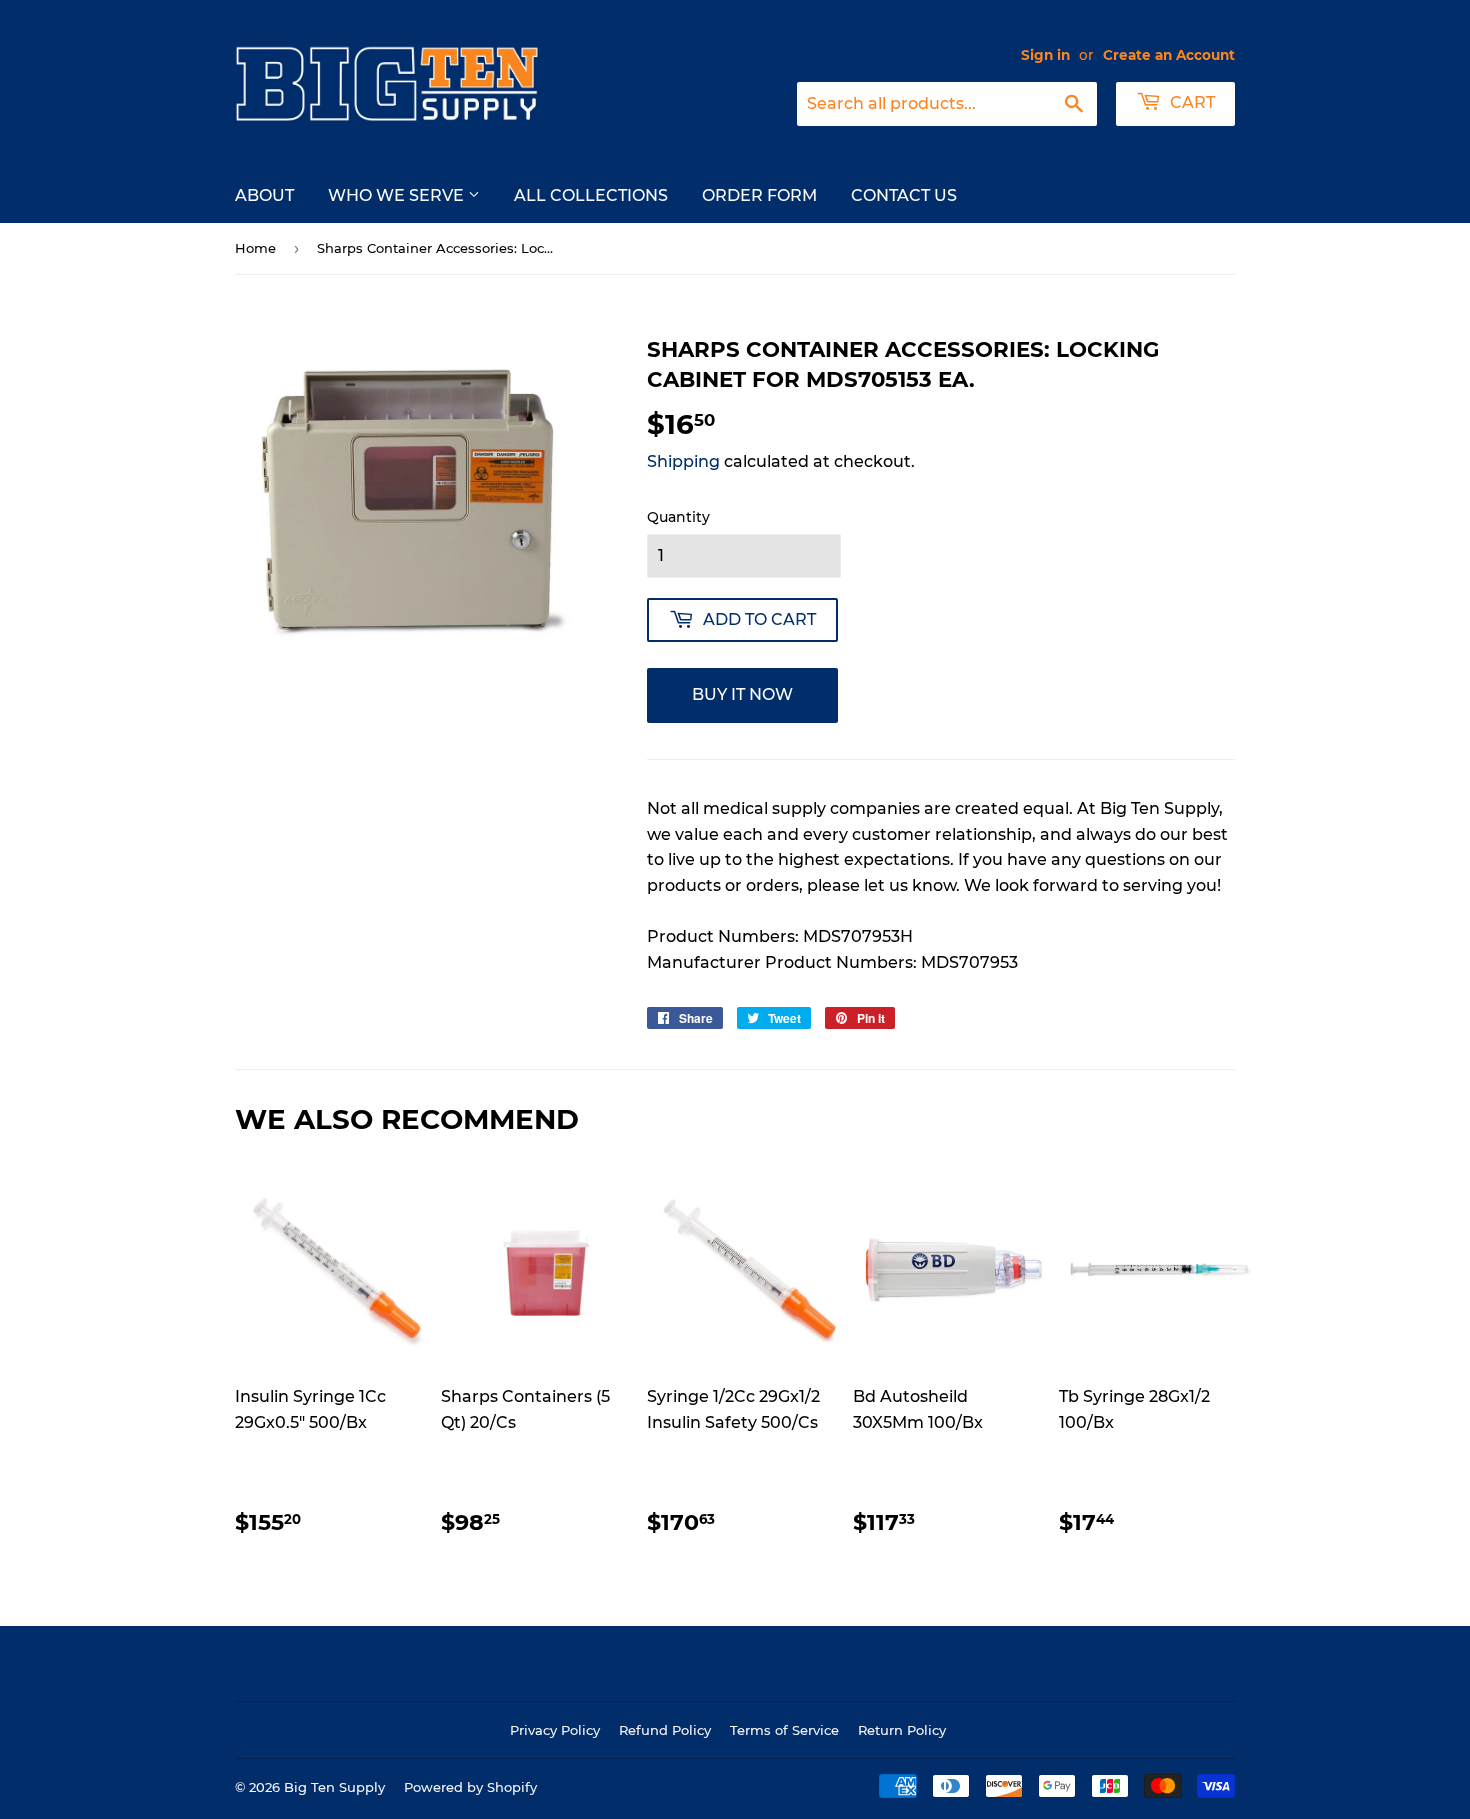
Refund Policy (665, 1730)
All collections (591, 195)
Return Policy (902, 1730)
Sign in (1045, 55)
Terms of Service (784, 1730)
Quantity (678, 517)
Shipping (683, 461)
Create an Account (1169, 55)
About (264, 195)
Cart (1190, 102)
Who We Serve (398, 195)
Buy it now (742, 694)
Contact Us (904, 195)
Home (255, 248)
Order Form (759, 195)
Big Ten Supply (334, 1787)
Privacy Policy (555, 1730)
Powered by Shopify (470, 1787)
